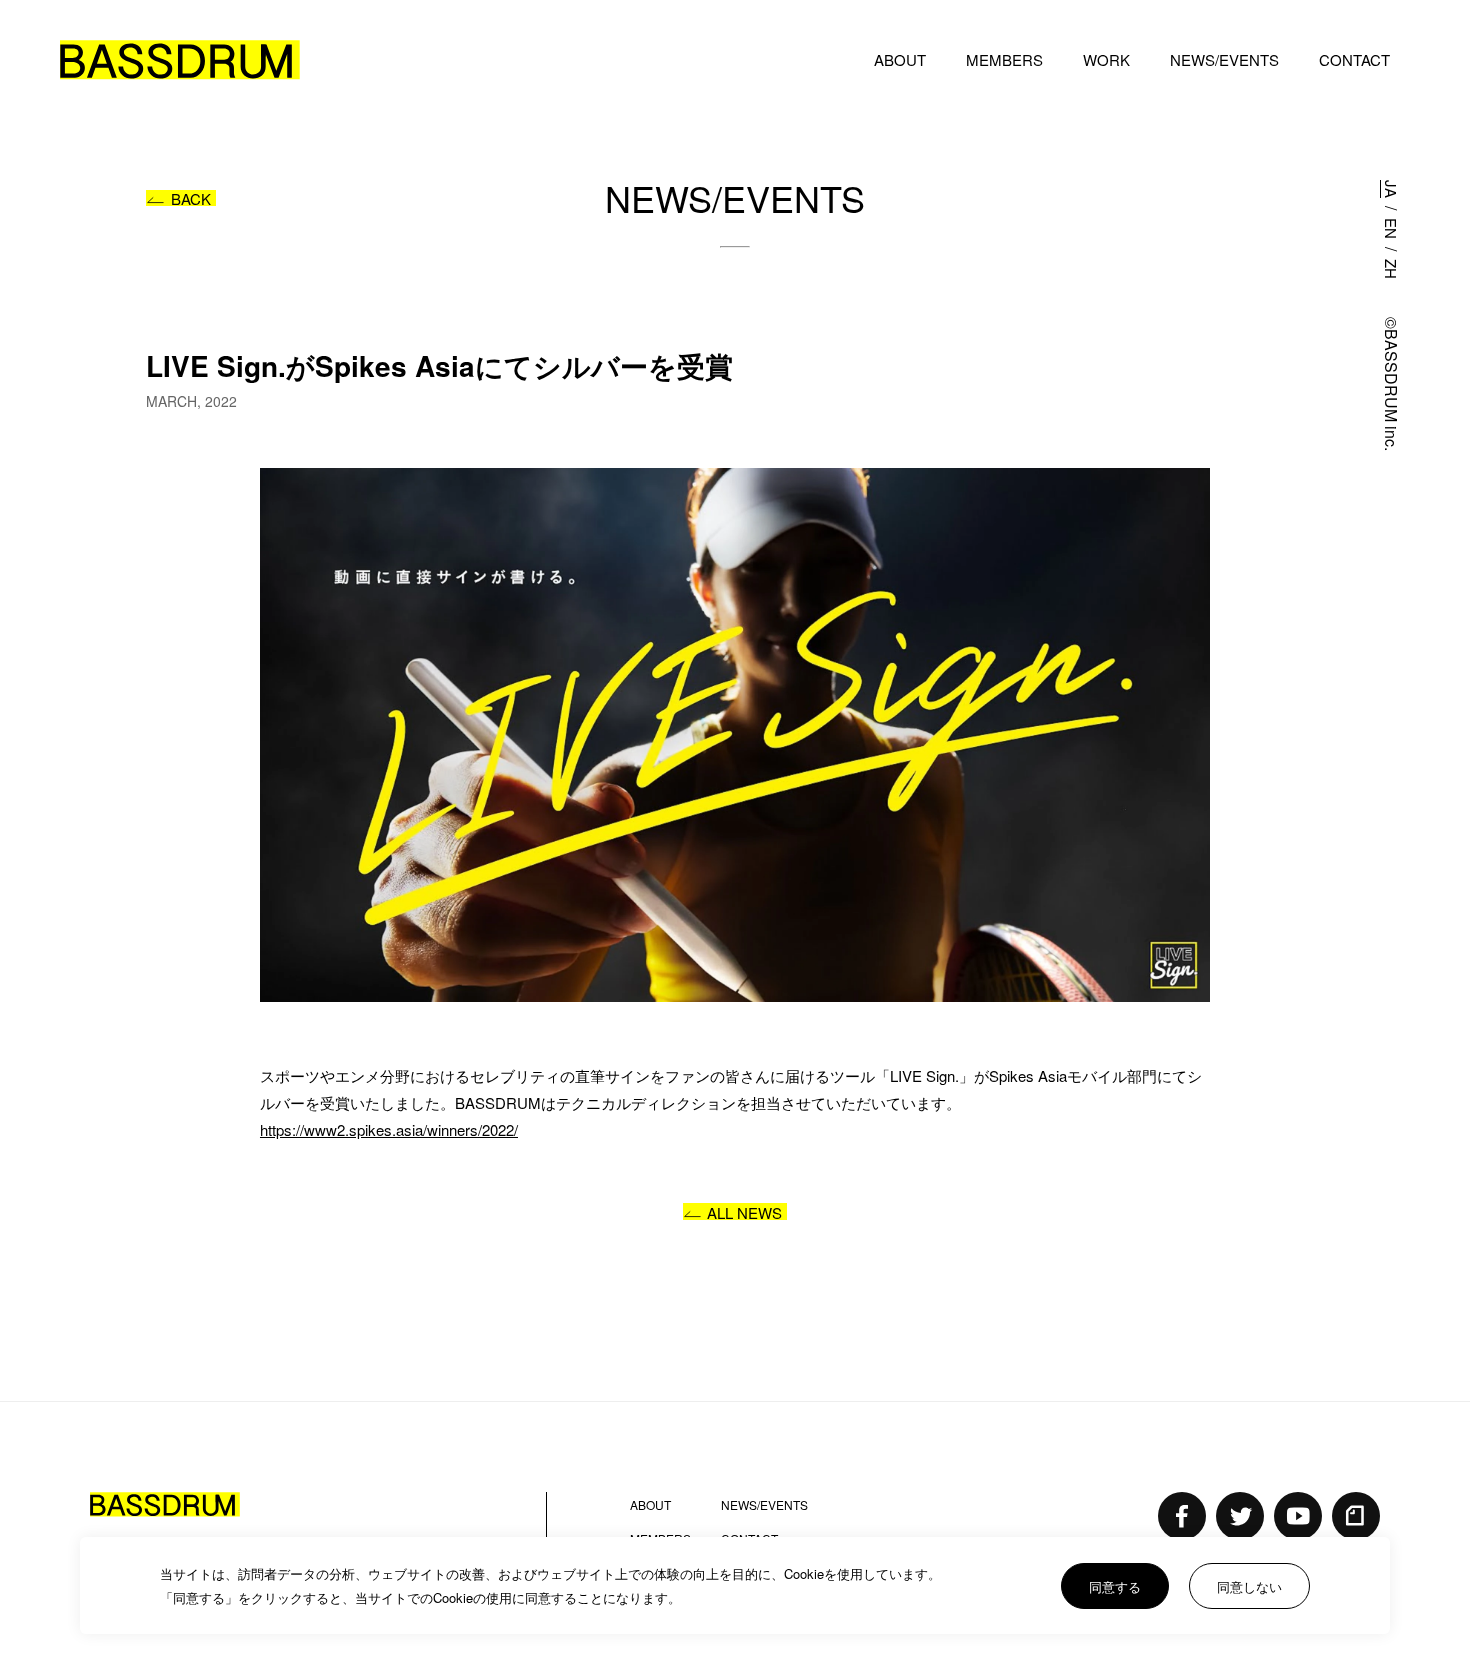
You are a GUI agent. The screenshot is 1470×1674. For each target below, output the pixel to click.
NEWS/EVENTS (1224, 59)
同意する (1115, 1586)
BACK (191, 198)
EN (1391, 228)
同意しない (1249, 1586)
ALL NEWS (744, 1211)
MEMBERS (1004, 59)
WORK (1106, 59)
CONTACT (1354, 59)
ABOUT (900, 59)
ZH (1391, 269)
